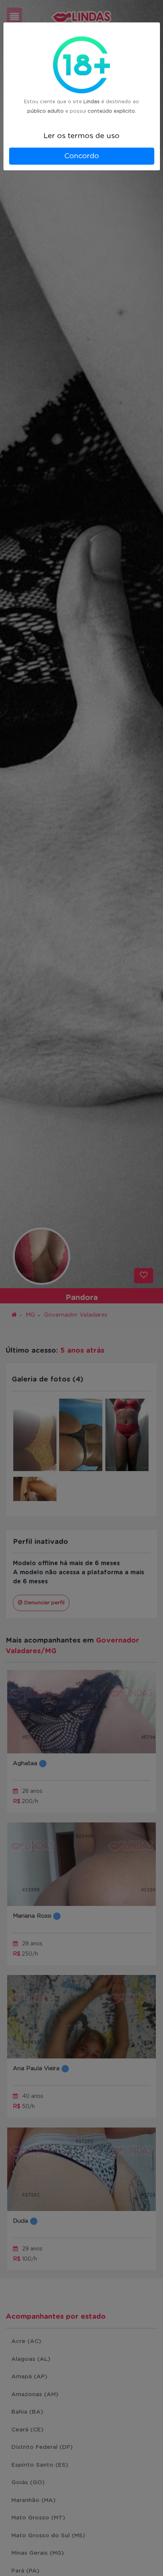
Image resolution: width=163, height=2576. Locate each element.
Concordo (81, 156)
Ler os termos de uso (81, 136)
